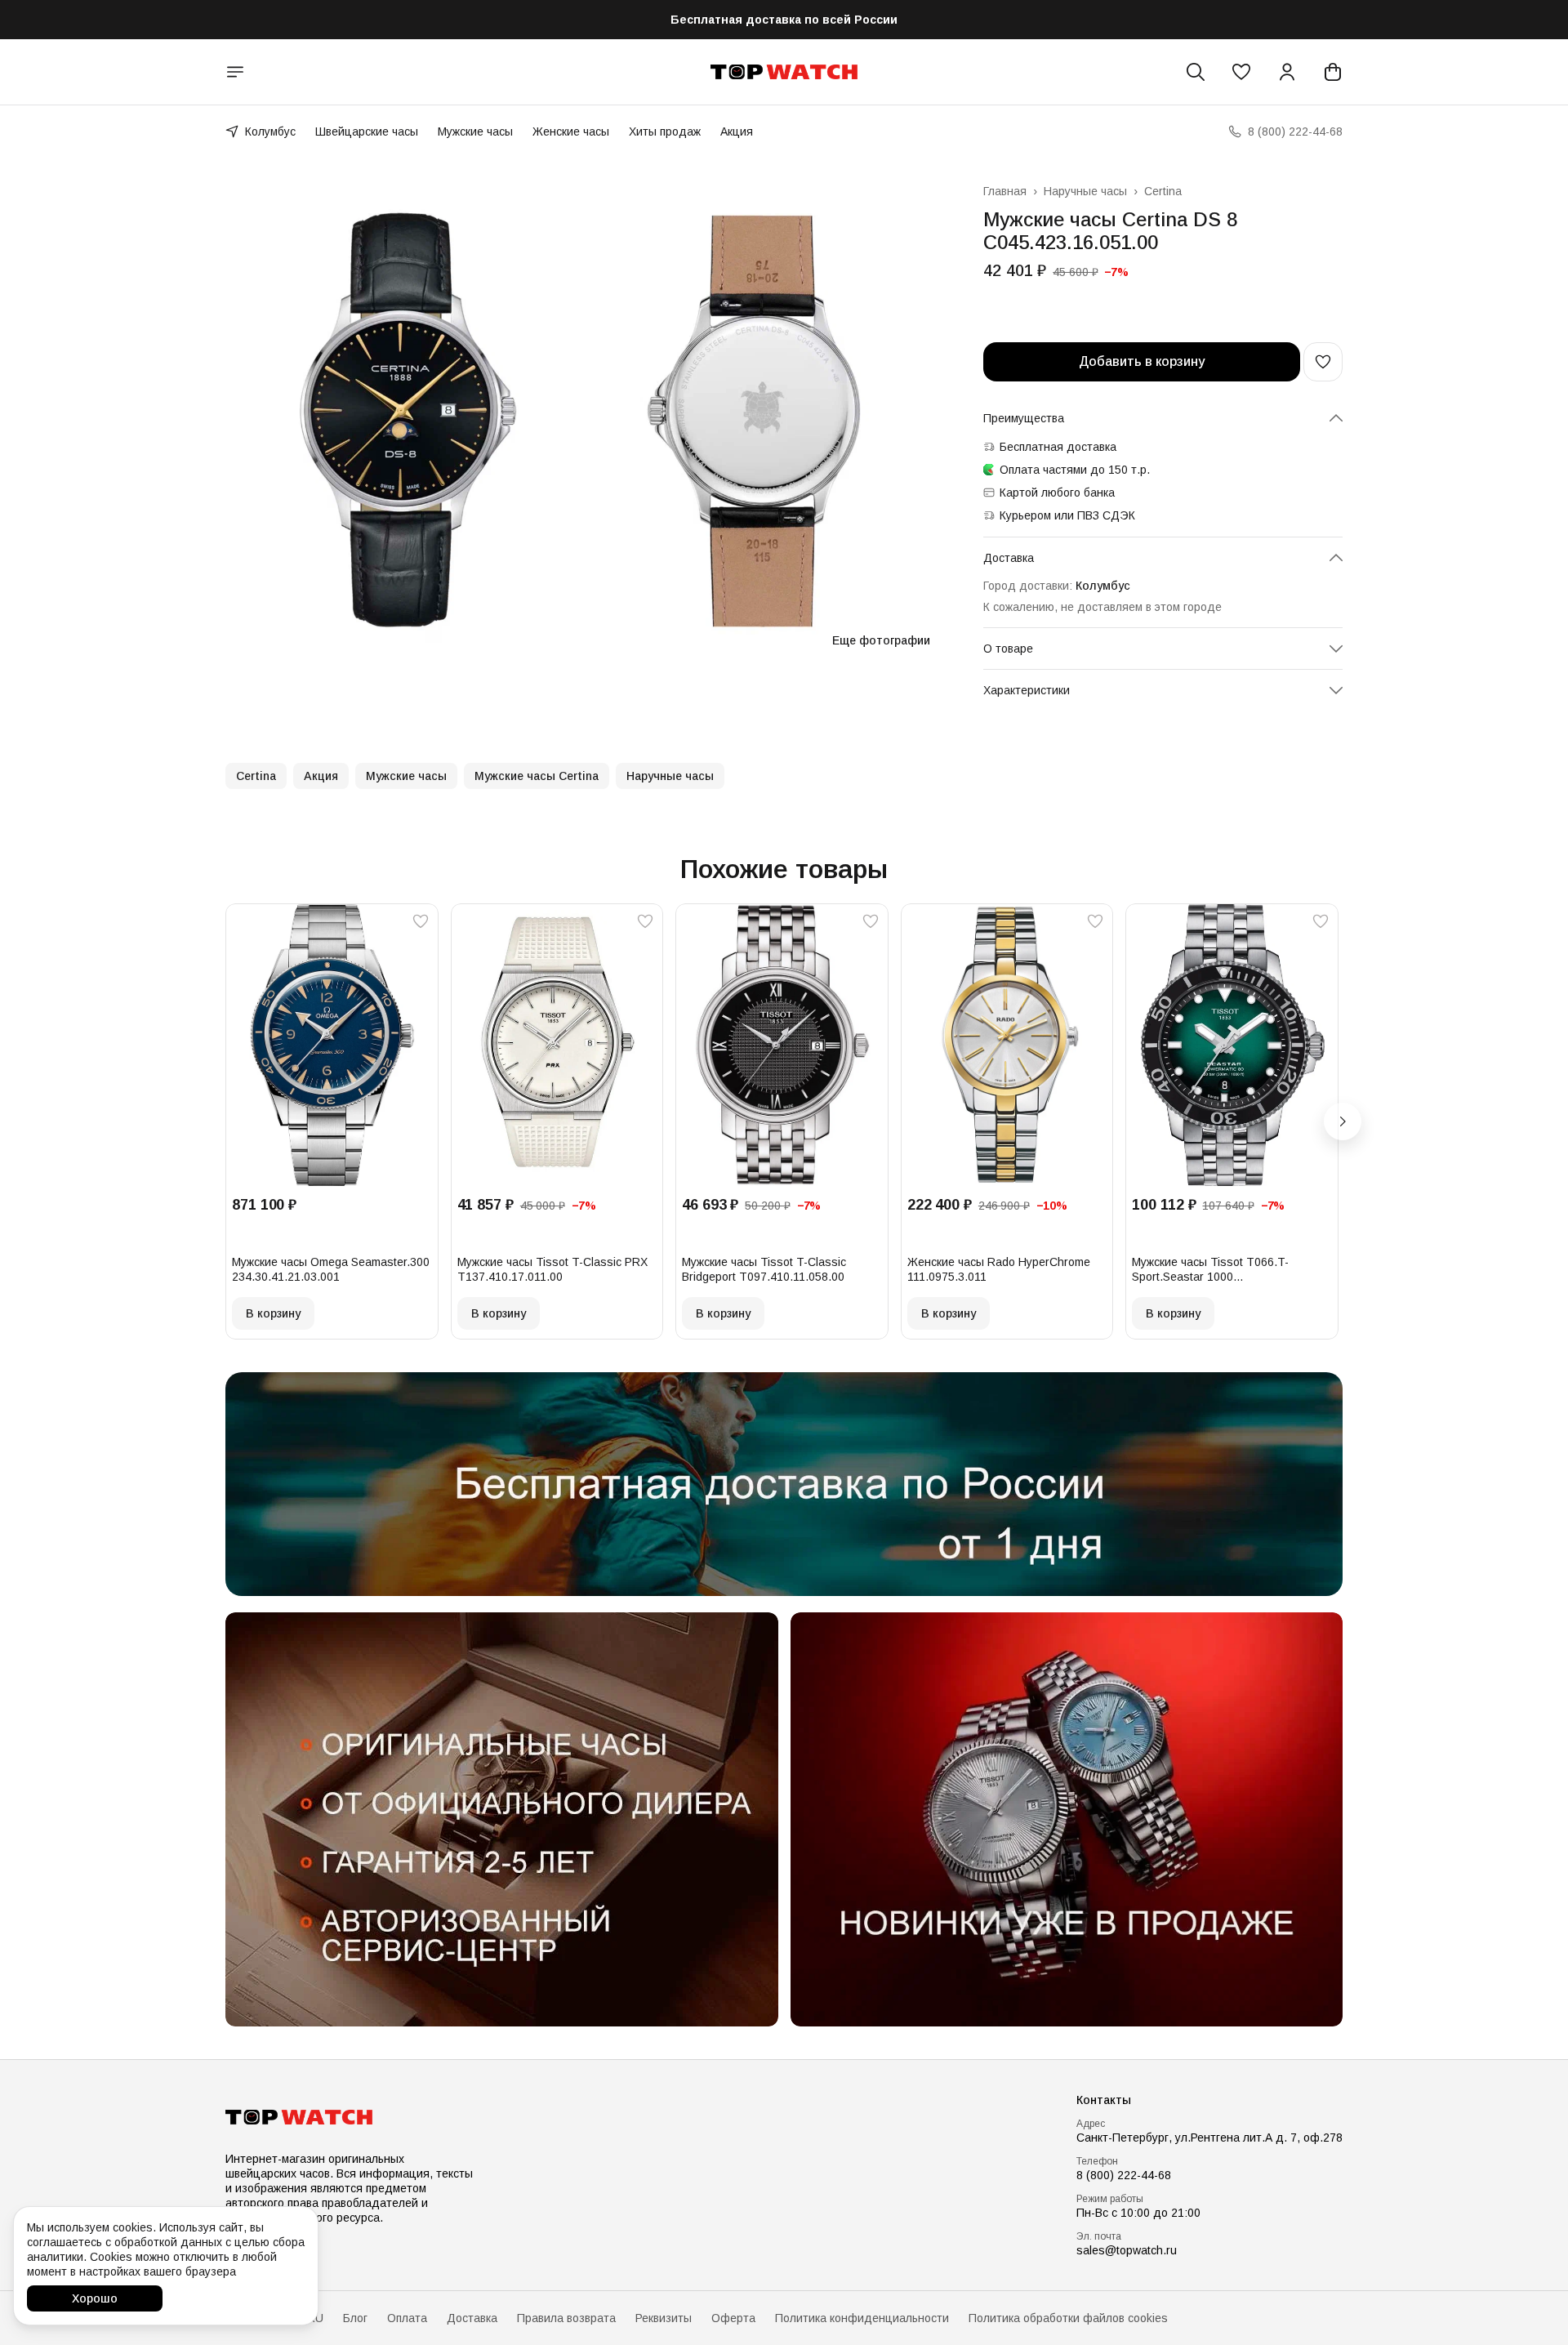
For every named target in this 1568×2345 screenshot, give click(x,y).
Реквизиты (664, 2318)
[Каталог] (235, 72)
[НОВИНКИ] (1067, 1819)
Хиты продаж (665, 132)
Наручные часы (1085, 191)
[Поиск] (1196, 72)
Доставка (472, 2318)
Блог (355, 2318)
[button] (1241, 72)
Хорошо (95, 2298)
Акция (737, 132)
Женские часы (571, 132)
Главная (1005, 191)
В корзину (273, 1313)
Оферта (733, 2318)
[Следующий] (1343, 1121)
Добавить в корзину (1142, 361)
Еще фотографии (881, 640)
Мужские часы (475, 132)
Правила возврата (566, 2318)
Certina (1163, 191)
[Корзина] (1333, 72)
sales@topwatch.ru (1127, 2250)
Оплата (407, 2318)
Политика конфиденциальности (862, 2318)
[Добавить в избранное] (1323, 362)
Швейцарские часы (367, 132)
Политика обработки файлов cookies (1068, 2318)
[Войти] (1287, 72)
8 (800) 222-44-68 (1124, 2175)
